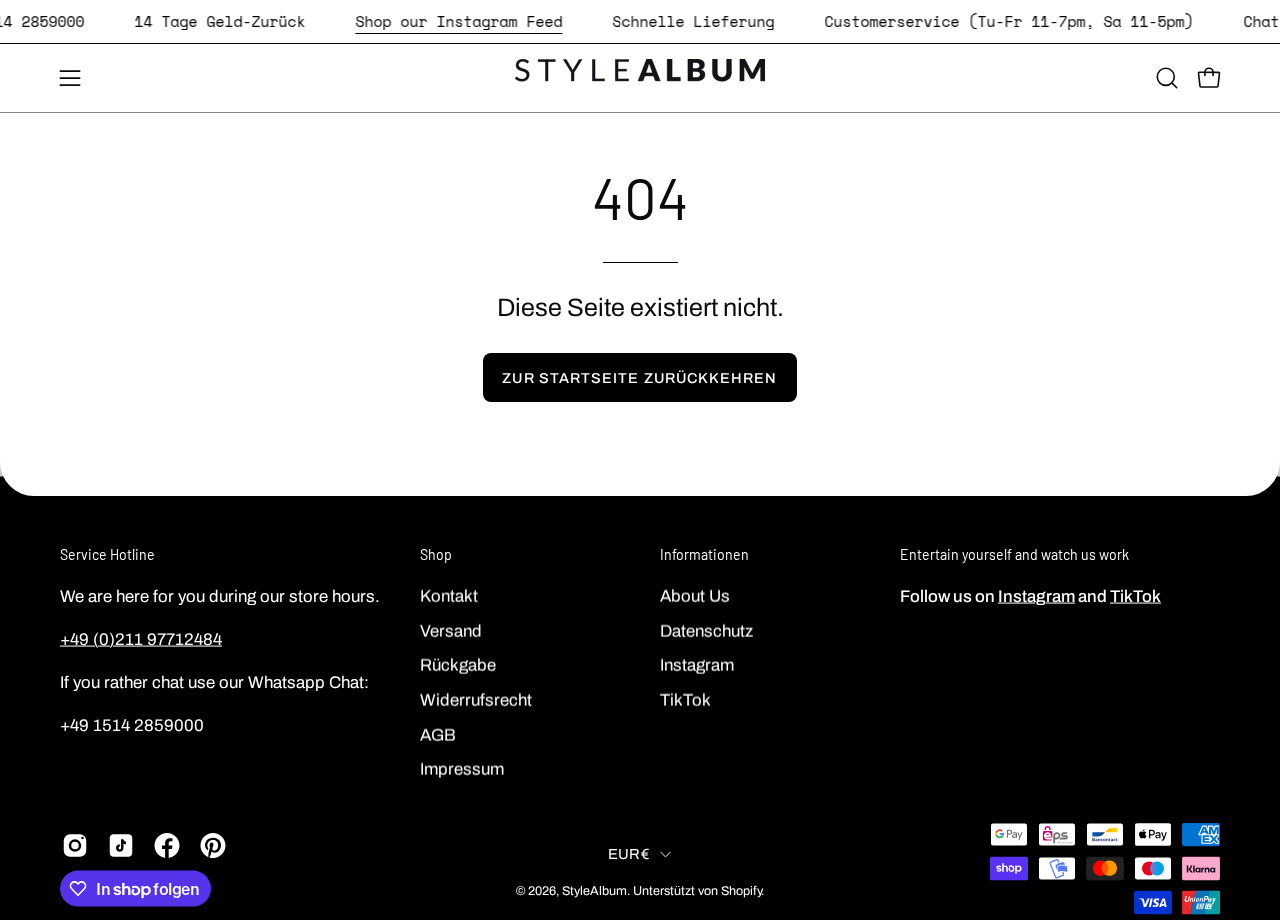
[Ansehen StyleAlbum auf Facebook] (167, 846)
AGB (438, 734)
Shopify (741, 890)
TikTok (685, 699)
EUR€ (629, 853)
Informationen (704, 554)
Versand (451, 630)
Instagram (697, 664)
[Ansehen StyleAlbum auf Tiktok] (121, 846)
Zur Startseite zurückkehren (639, 378)
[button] (1167, 78)
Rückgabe (458, 664)
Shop (436, 554)
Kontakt (449, 595)
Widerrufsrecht (476, 699)
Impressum (462, 768)
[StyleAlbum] (640, 78)
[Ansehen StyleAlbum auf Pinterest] (213, 846)
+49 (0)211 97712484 (141, 638)
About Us (695, 595)
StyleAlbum (594, 890)
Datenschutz (706, 630)
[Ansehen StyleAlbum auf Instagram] (75, 846)
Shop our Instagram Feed (458, 21)
